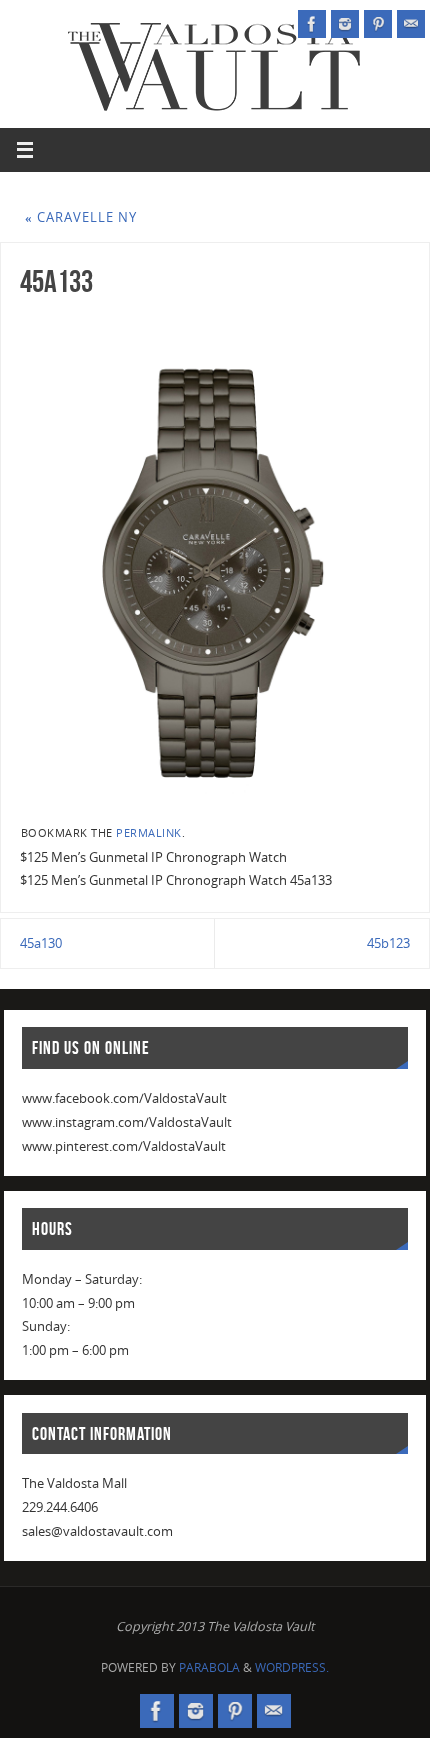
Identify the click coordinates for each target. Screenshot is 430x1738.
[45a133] (215, 559)
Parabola (209, 1667)
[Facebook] (312, 24)
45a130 (41, 943)
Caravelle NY (81, 217)
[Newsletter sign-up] (411, 24)
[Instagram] (345, 24)
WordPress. (292, 1667)
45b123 (388, 943)
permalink (149, 833)
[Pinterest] (378, 24)
